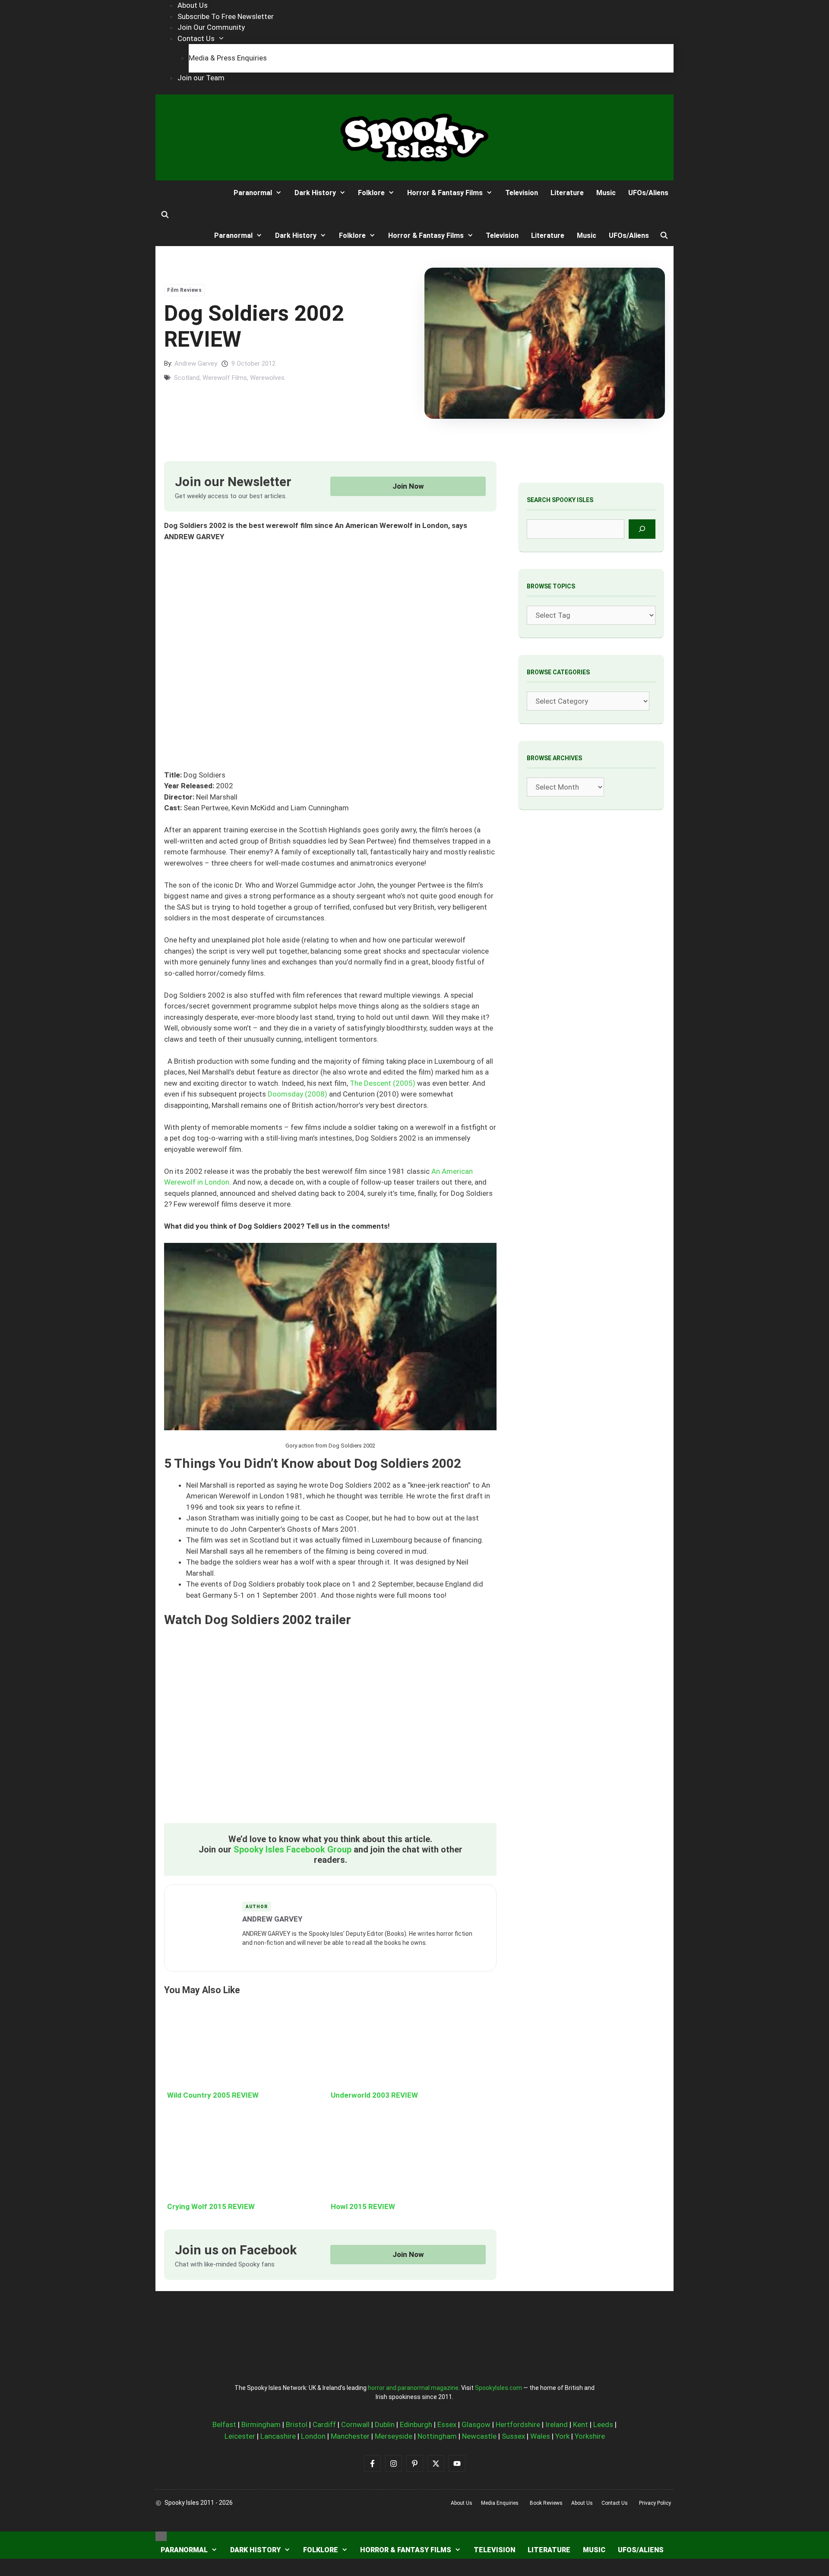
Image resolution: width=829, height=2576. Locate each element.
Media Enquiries (500, 2503)
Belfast (224, 2424)
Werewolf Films (225, 378)
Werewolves (267, 378)
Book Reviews (546, 2503)
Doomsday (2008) (297, 1094)
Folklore (371, 193)
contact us (615, 2503)
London (313, 2436)
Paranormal (253, 193)
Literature (567, 193)
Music (606, 193)
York (562, 2436)
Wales (540, 2436)
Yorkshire (590, 2436)
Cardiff (324, 2424)
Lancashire (278, 2436)
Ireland (557, 2424)
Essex (447, 2424)
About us (462, 2503)
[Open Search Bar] (165, 215)
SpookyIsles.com (498, 2388)
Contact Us (196, 38)
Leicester (240, 2436)
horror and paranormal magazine (413, 2388)
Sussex (513, 2436)
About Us (193, 5)
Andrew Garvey (196, 363)
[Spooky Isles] (187, 193)
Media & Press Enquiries (228, 58)
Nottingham (437, 2436)
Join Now (408, 486)
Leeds (603, 2424)
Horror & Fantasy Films (445, 193)
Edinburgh (416, 2424)
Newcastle (479, 2436)
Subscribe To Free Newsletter (226, 16)
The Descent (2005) (383, 1083)
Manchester (350, 2436)
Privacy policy (655, 2503)
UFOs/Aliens (648, 193)
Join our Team (201, 78)
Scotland (187, 378)
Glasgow (476, 2424)
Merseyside (394, 2436)
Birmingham (261, 2424)
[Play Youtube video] (330, 1730)
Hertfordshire (518, 2424)
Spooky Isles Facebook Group (293, 1849)
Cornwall (355, 2424)
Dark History (315, 193)
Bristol (297, 2424)
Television (522, 193)
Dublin (385, 2424)
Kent (581, 2424)
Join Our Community (211, 27)
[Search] (642, 529)
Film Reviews (184, 290)
